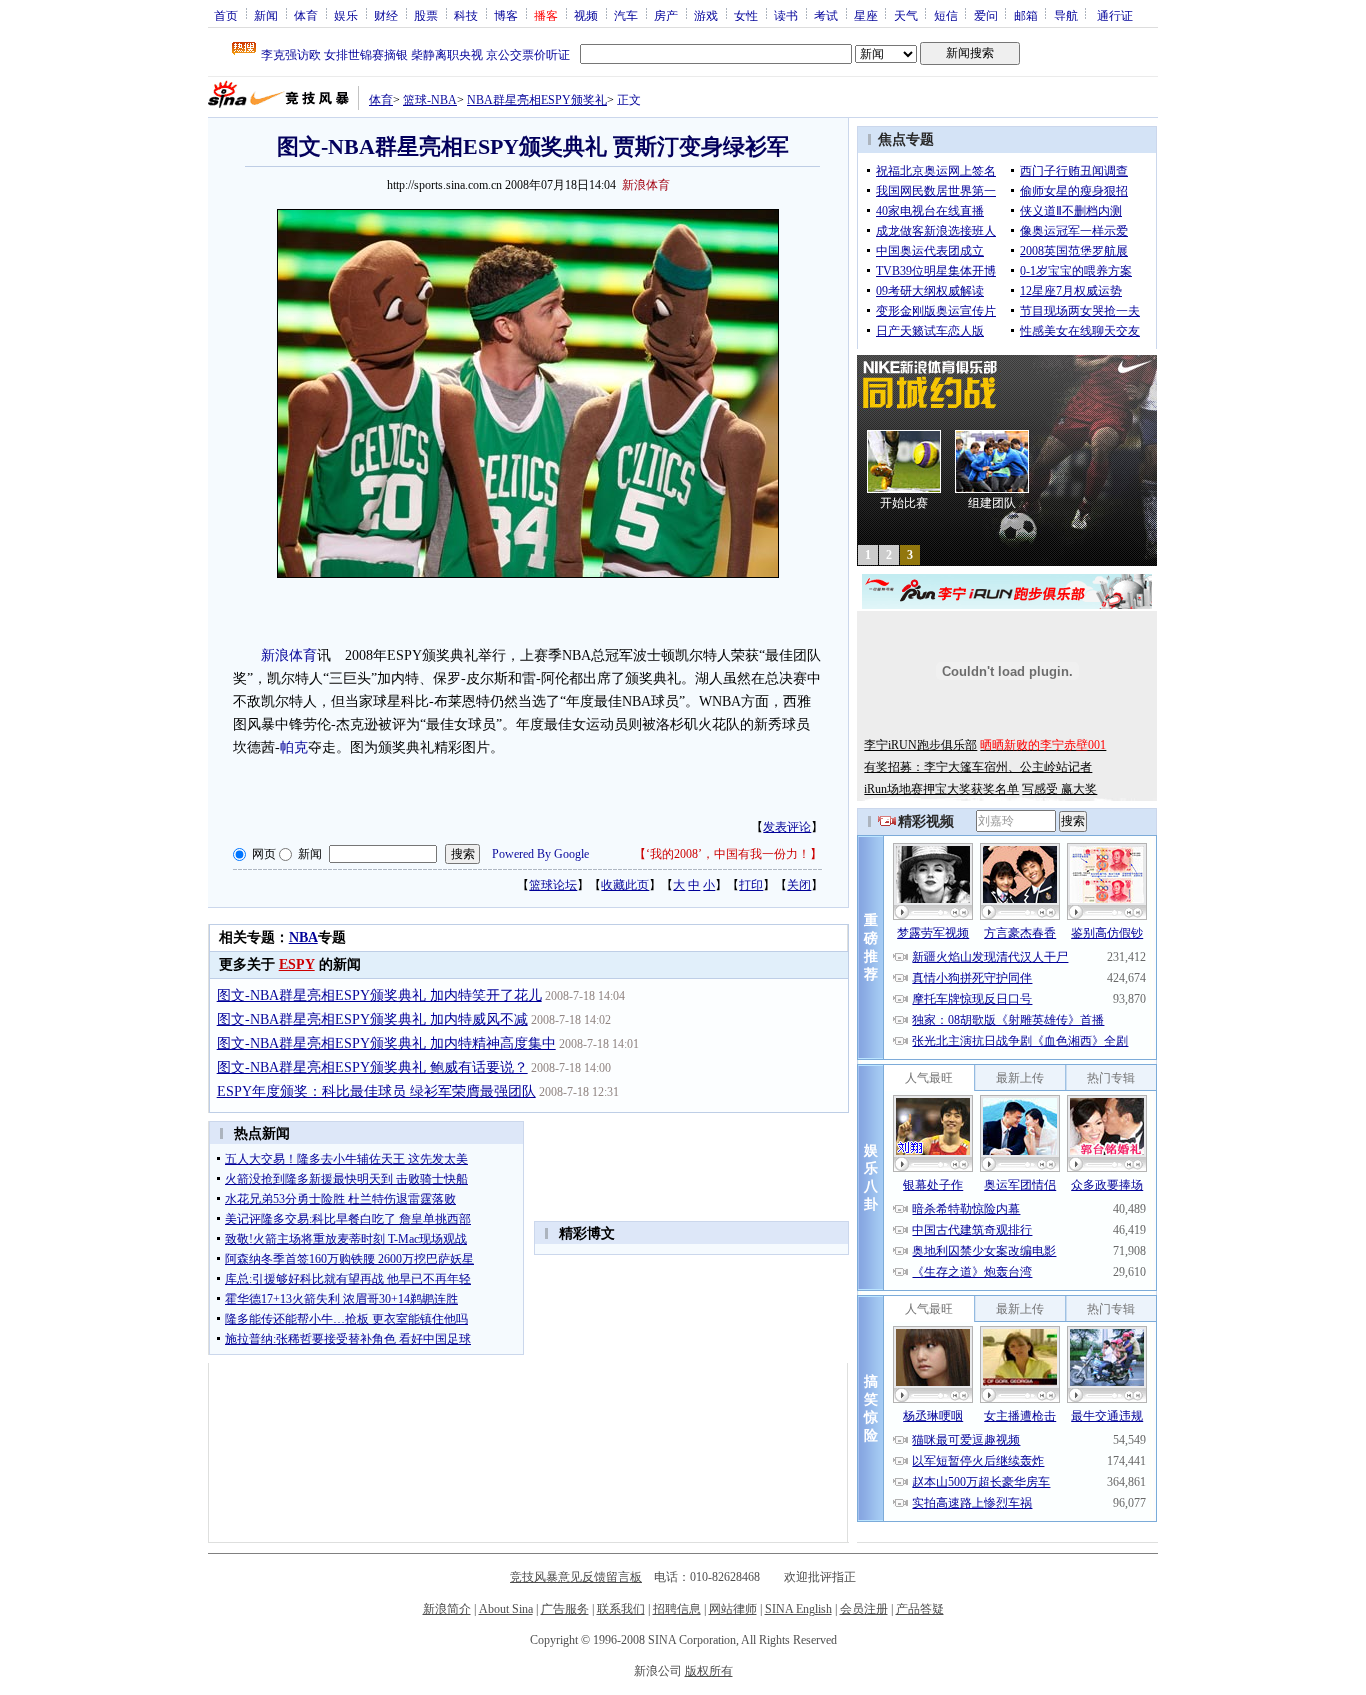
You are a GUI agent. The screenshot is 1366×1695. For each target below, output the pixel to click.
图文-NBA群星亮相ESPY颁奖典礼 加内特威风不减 (372, 1019)
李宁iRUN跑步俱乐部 (920, 745)
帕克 (294, 747)
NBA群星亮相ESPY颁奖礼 (537, 100)
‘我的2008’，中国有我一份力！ (728, 854)
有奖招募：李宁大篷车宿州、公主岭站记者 (978, 767)
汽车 (626, 15)
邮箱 (1026, 15)
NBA (303, 937)
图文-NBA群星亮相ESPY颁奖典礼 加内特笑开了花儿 (379, 995)
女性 (746, 15)
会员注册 (864, 1609)
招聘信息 (677, 1609)
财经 (386, 15)
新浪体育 (289, 655)
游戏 (706, 15)
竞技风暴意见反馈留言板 (576, 1577)
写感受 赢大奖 (1059, 789)
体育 (306, 15)
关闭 (799, 885)
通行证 (1115, 15)
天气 (906, 15)
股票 (426, 15)
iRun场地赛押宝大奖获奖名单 (941, 789)
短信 (946, 15)
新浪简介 (447, 1609)
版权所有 (709, 1671)
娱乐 (346, 15)
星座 (866, 15)
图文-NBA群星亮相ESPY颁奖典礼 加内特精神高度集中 (386, 1043)
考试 (826, 15)
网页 (264, 854)
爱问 (986, 15)
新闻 (266, 15)
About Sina (506, 1609)
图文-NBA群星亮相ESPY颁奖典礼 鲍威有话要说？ (372, 1067)
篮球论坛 (553, 885)
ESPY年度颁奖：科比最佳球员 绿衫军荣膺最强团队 (376, 1091)
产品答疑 (920, 1609)
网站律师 (733, 1609)
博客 (506, 15)
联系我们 (621, 1609)
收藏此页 (625, 885)
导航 (1066, 15)
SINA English (798, 1609)
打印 (751, 885)
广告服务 (565, 1609)
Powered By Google (540, 854)
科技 (466, 15)
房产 (666, 15)
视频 (586, 15)
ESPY (297, 964)
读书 (786, 15)
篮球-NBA (430, 100)
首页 (226, 15)
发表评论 (787, 827)
